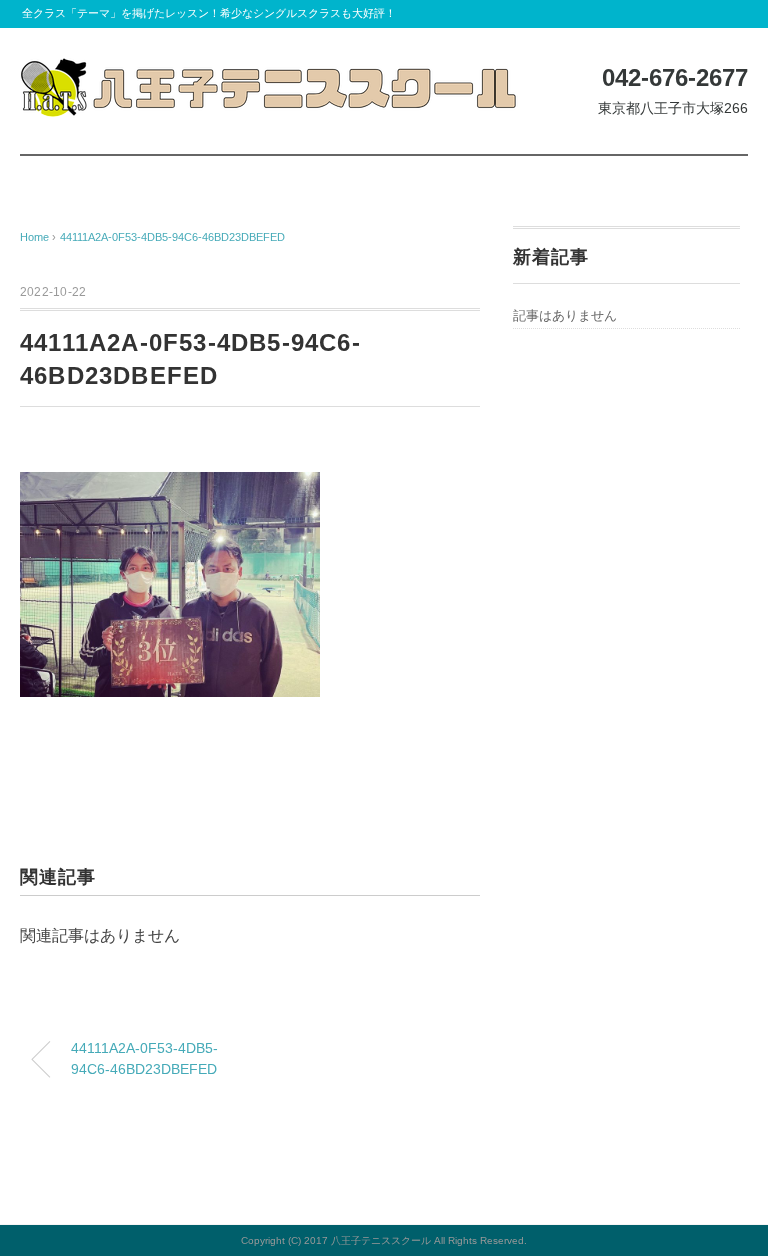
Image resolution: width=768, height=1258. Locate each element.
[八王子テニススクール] (270, 72)
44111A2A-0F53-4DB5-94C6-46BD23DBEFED (172, 237)
